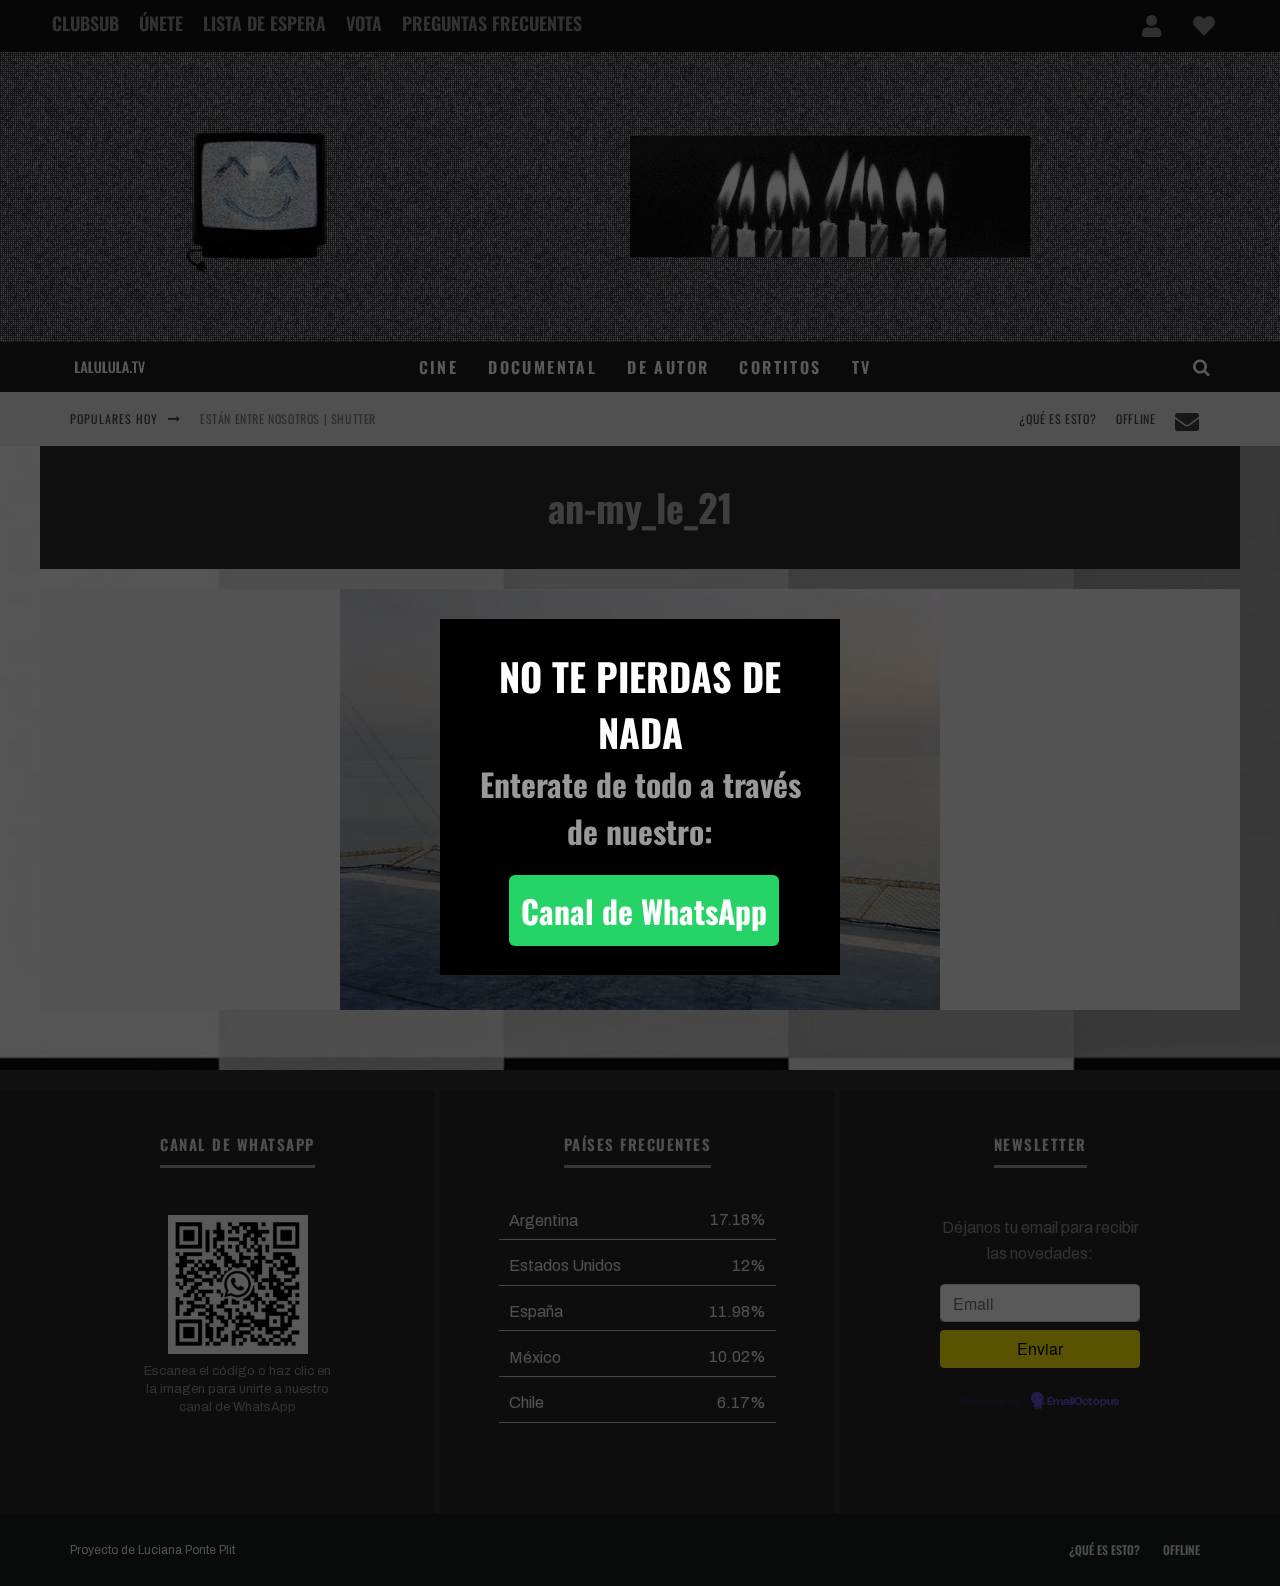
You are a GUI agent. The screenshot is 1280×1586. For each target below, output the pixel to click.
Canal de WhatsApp (644, 910)
